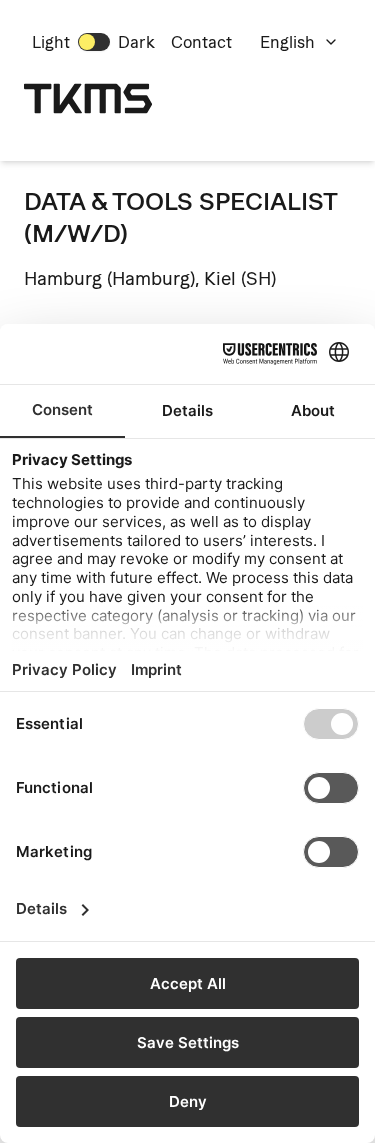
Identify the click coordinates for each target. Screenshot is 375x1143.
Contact (201, 42)
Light (51, 42)
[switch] (94, 42)
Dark (136, 42)
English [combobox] (287, 42)
